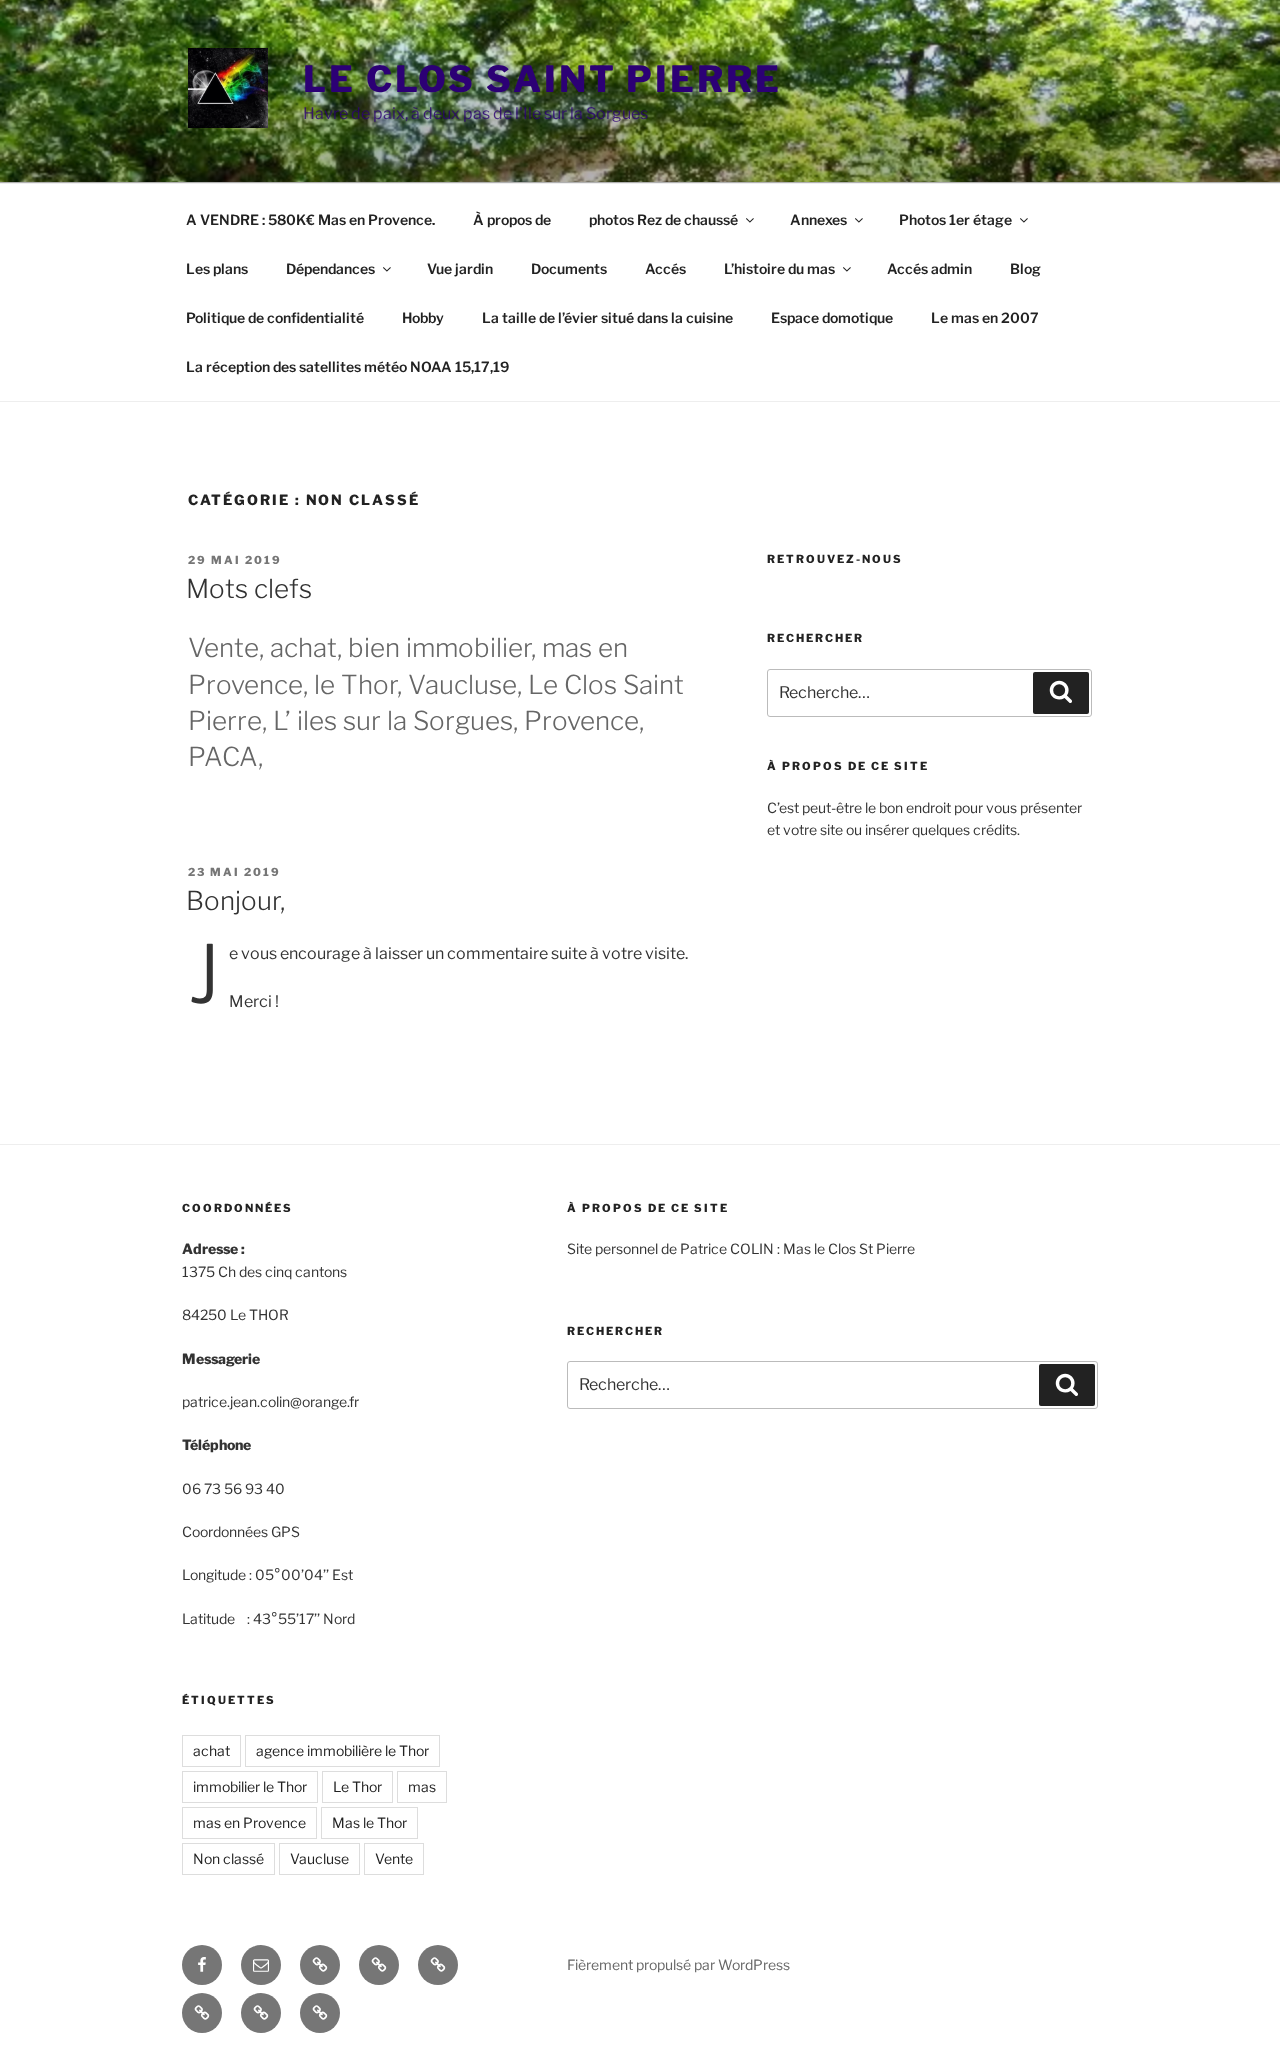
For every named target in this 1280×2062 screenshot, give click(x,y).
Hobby (423, 317)
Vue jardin (460, 268)
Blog (1025, 268)
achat (211, 1750)
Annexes (818, 219)
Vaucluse (319, 1858)
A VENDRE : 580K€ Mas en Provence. (310, 219)
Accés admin (929, 268)
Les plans (217, 268)
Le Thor (357, 1786)
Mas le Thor (369, 1822)
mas (422, 1786)
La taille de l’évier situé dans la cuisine (607, 317)
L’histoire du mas (779, 268)
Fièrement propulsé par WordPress (678, 1964)
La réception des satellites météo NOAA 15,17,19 (347, 366)
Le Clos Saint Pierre (542, 79)
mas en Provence (249, 1822)
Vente (394, 1858)
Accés (665, 268)
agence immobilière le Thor (342, 1750)
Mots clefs (249, 588)
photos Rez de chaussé (663, 219)
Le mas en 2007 (985, 317)
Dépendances (330, 268)
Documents (569, 268)
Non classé (228, 1858)
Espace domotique (832, 317)
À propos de (512, 219)
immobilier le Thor (250, 1786)
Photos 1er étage (955, 219)
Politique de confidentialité (275, 317)
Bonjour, (235, 900)
